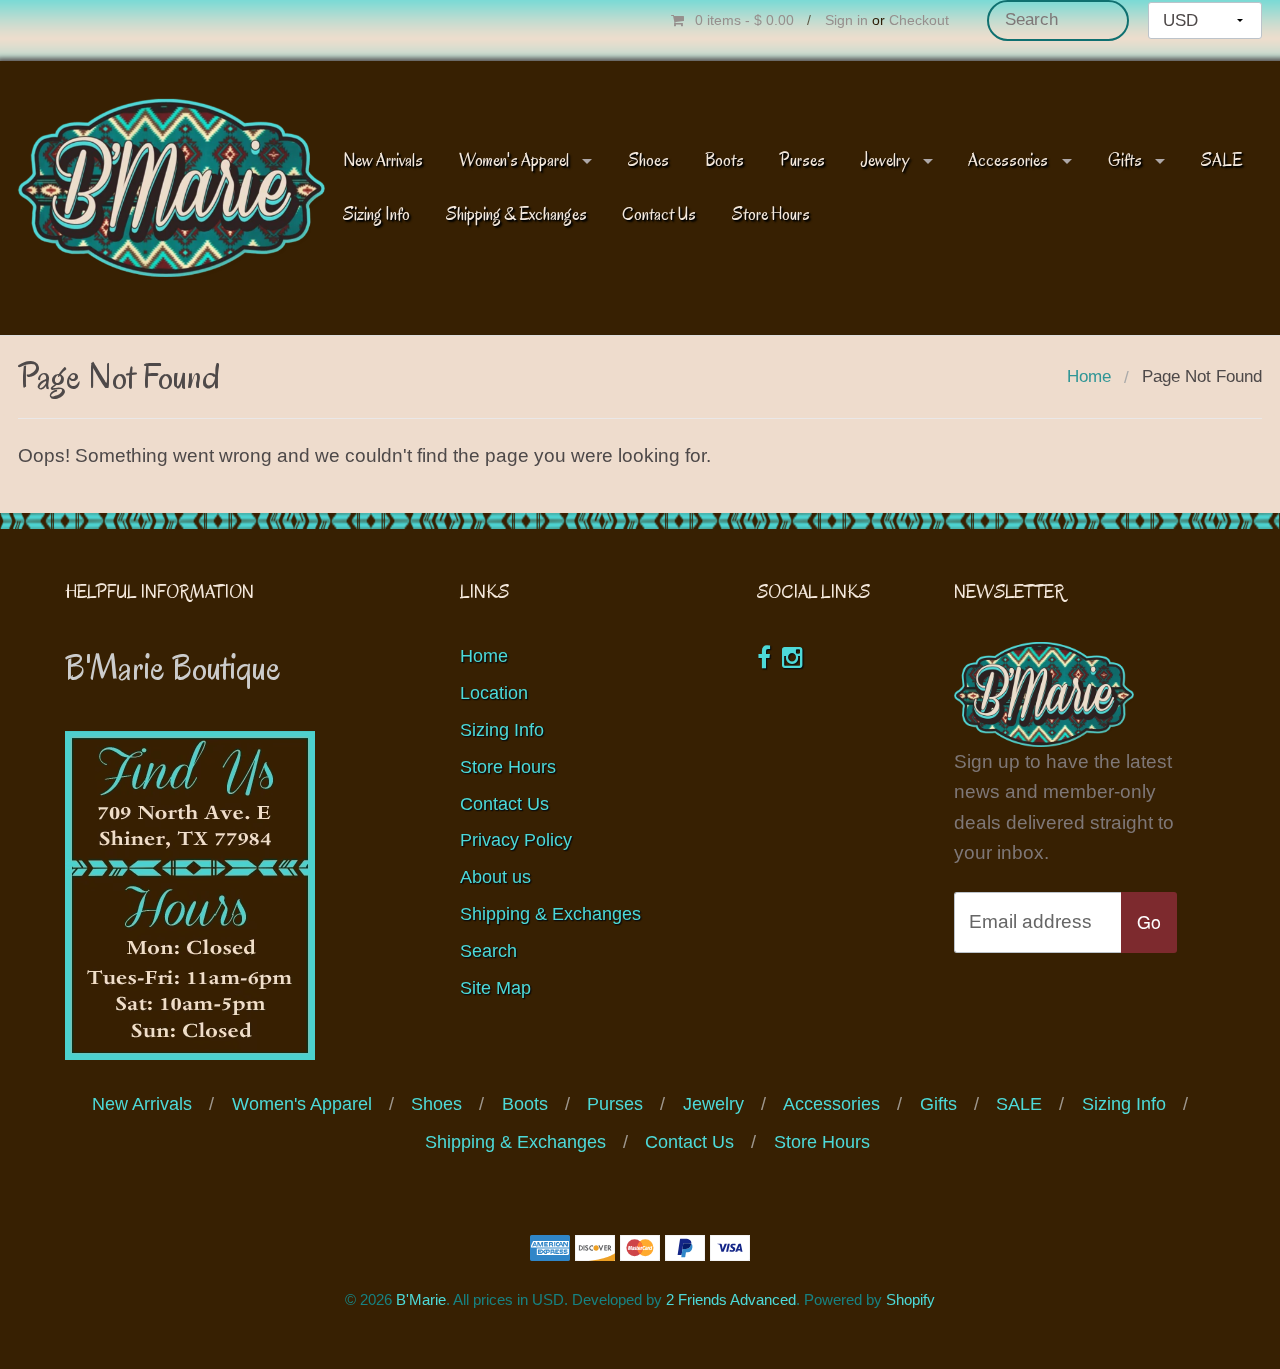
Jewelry (885, 160)
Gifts (1125, 160)
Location (494, 693)
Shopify (910, 1299)
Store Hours (771, 214)
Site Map (495, 988)
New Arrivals (383, 160)
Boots (724, 160)
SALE (1221, 160)
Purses (802, 160)
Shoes (648, 160)
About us (495, 877)
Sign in (846, 20)
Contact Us (659, 214)
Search (488, 951)
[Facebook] (764, 657)
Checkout (919, 20)
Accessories (1008, 160)
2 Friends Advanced (731, 1299)
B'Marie (421, 1299)
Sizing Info (376, 214)
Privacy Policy (516, 840)
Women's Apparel (514, 160)
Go (1149, 921)
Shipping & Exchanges (516, 214)
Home (1089, 376)
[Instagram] (792, 657)
